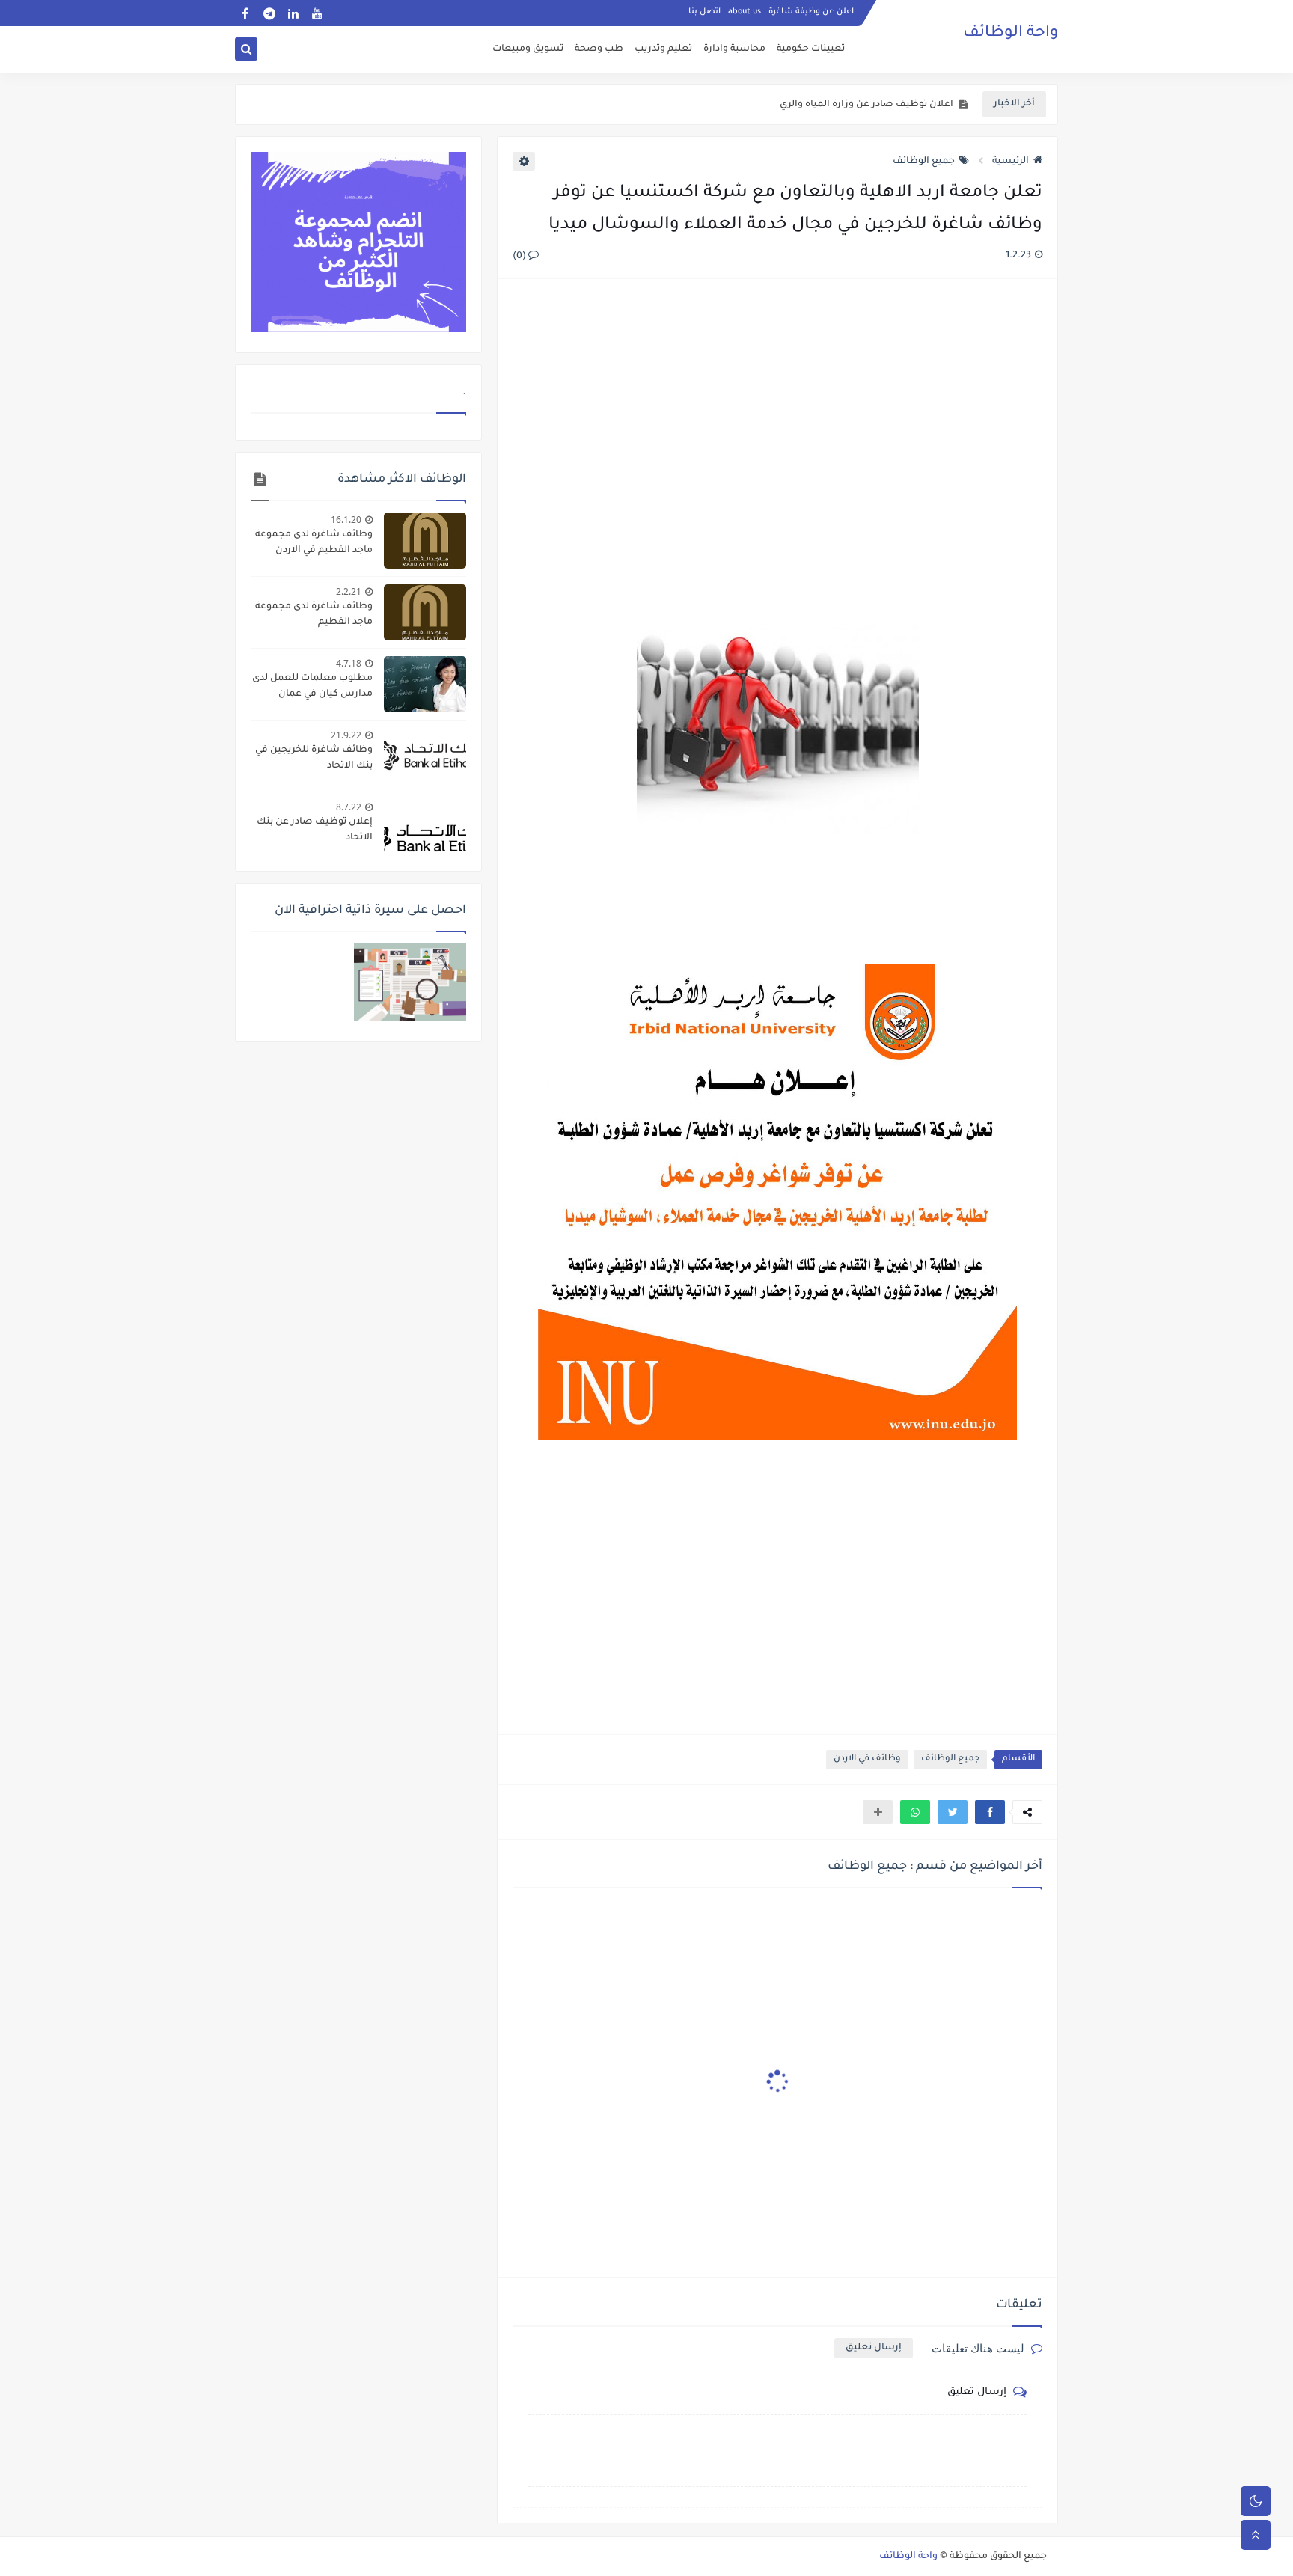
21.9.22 (346, 735)
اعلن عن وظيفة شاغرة (811, 12)
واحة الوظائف (1011, 34)
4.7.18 (349, 663)
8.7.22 (349, 807)
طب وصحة (599, 49)
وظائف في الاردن (867, 1759)
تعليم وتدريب (663, 49)
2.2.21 (349, 591)
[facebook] (245, 13)
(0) (520, 257)
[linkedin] (293, 13)
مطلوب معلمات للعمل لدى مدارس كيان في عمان (312, 686)
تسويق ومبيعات (528, 49)
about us (745, 12)
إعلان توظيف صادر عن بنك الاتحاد (315, 830)
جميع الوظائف (924, 162)
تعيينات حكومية (811, 49)
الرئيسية (1011, 162)
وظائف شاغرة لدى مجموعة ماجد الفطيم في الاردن (314, 543)
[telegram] (269, 13)
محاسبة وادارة (734, 49)
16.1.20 (346, 520)
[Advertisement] (777, 453)
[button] (990, 1812)
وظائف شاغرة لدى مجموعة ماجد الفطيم (314, 615)
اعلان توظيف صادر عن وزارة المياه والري (866, 105)
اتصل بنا (704, 12)
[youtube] (317, 13)
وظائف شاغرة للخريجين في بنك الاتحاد (314, 758)
